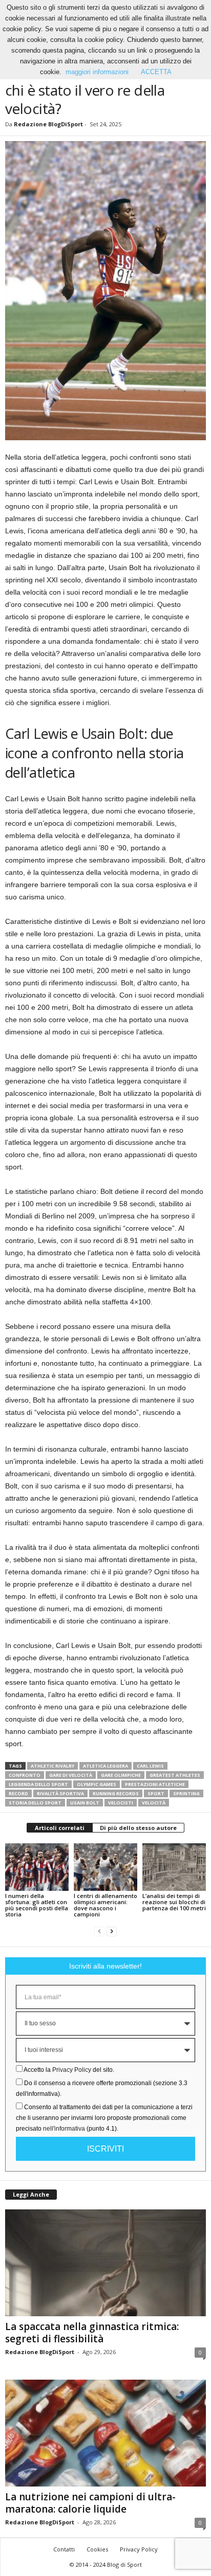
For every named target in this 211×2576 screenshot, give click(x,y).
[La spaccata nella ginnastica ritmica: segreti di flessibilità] (105, 2263)
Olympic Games (97, 1784)
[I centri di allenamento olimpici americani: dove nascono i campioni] (105, 1867)
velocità (154, 1803)
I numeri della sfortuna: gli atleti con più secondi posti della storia (37, 1905)
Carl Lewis (150, 1766)
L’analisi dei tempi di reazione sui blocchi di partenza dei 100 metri (174, 1902)
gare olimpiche (121, 1775)
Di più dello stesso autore (138, 1828)
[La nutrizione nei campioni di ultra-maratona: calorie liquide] (105, 2433)
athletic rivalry (52, 1766)
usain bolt (85, 1803)
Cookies (97, 2549)
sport (156, 1793)
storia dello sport (35, 1803)
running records (116, 1793)
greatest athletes (175, 1775)
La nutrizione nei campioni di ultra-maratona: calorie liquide (90, 2503)
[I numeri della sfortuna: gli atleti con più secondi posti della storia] (37, 1867)
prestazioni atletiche (155, 1784)
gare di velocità (71, 1775)
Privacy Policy (72, 2070)
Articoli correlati (60, 1828)
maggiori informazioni (97, 72)
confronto (25, 1775)
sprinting (186, 1793)
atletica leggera (105, 1766)
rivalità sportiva (60, 1793)
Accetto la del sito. (69, 2070)
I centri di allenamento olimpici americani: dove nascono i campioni (105, 1905)
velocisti (121, 1803)
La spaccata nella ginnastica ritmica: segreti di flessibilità (92, 2333)
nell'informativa (64, 2129)
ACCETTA (156, 72)
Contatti (64, 2549)
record (18, 1793)
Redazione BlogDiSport (48, 124)
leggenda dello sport (38, 1784)
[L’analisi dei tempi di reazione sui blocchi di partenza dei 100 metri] (174, 1867)
